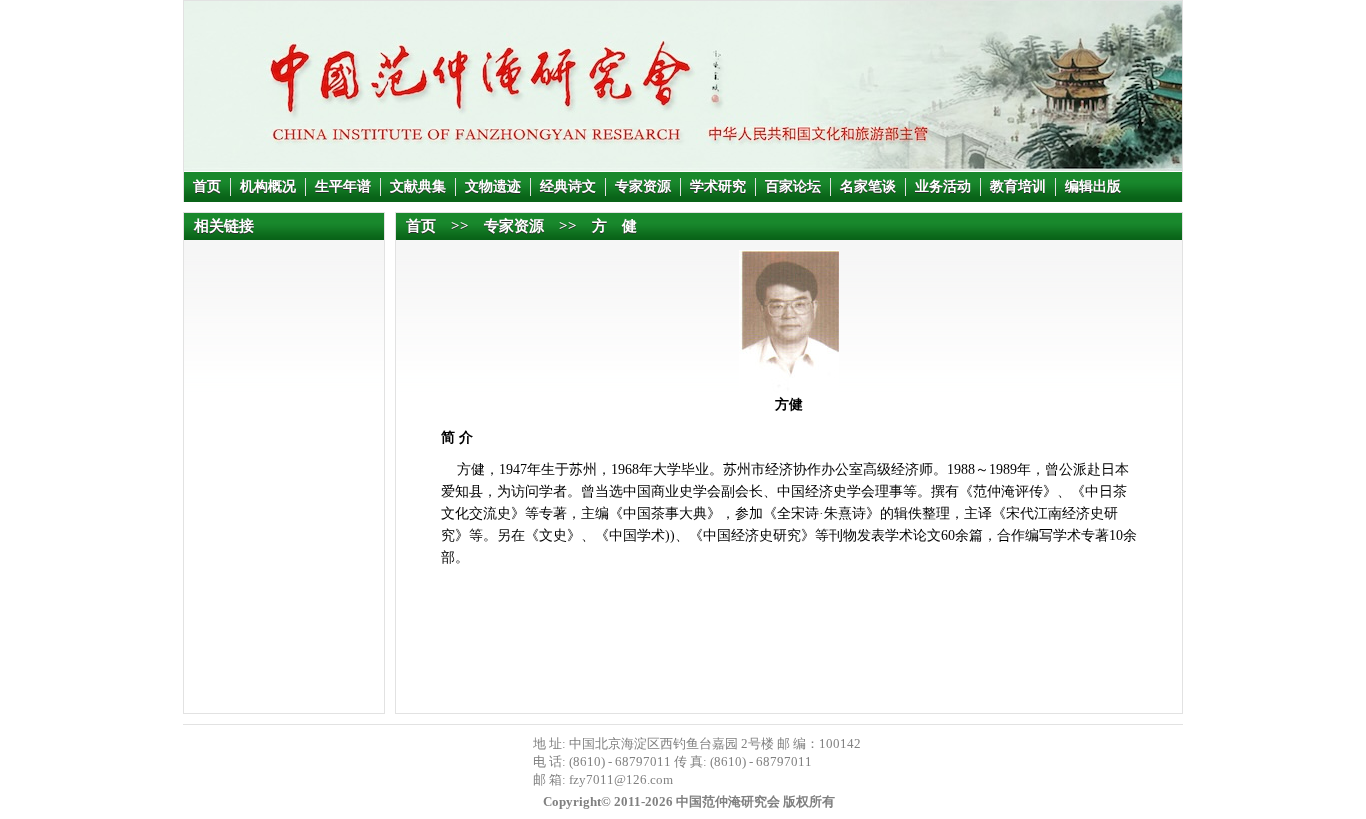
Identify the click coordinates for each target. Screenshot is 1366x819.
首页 (207, 186)
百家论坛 (793, 186)
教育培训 (1018, 186)
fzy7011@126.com (621, 779)
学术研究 (718, 186)
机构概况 (268, 186)
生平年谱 (343, 186)
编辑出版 (1093, 186)
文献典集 (418, 186)
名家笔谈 (868, 186)
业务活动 (943, 186)
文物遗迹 (493, 186)
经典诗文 (568, 186)
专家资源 (643, 186)
